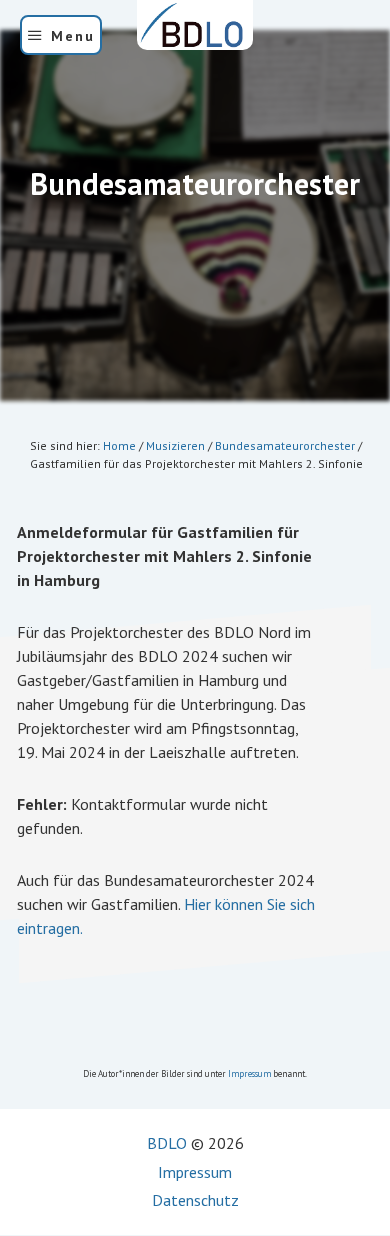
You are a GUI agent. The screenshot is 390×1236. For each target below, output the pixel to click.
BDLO (167, 1143)
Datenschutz (195, 1200)
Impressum (249, 1073)
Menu (73, 36)
